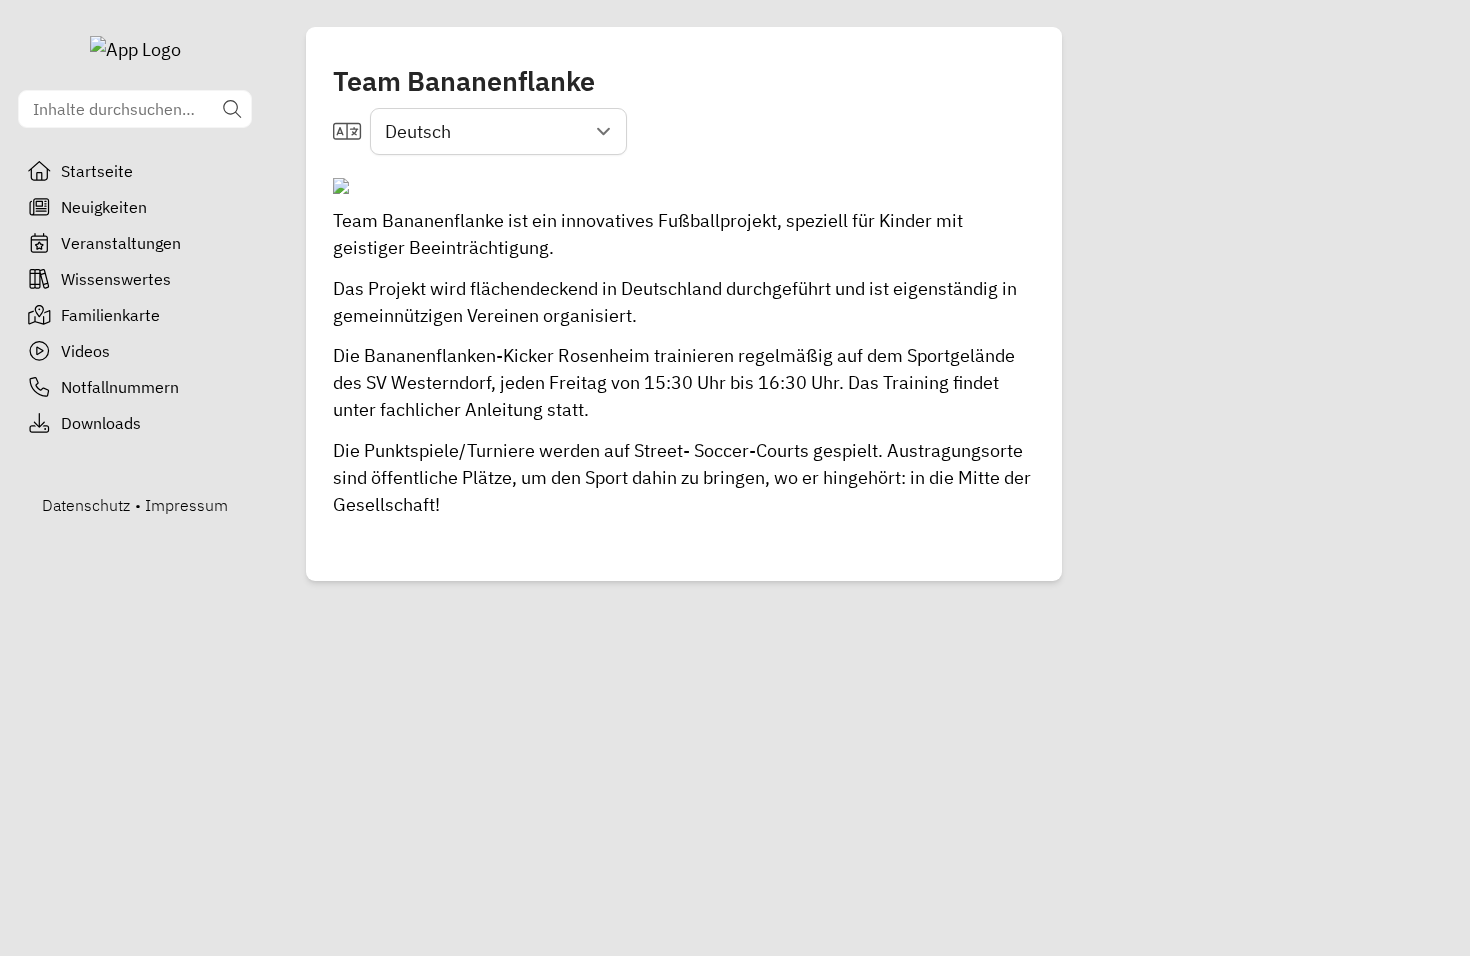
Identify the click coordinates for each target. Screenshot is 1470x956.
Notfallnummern (120, 387)
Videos (85, 351)
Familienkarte (110, 315)
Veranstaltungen (121, 243)
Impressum (186, 505)
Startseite (97, 171)
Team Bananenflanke (418, 220)
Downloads (101, 423)
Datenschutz (86, 505)
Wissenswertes (116, 279)
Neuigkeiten (104, 207)
